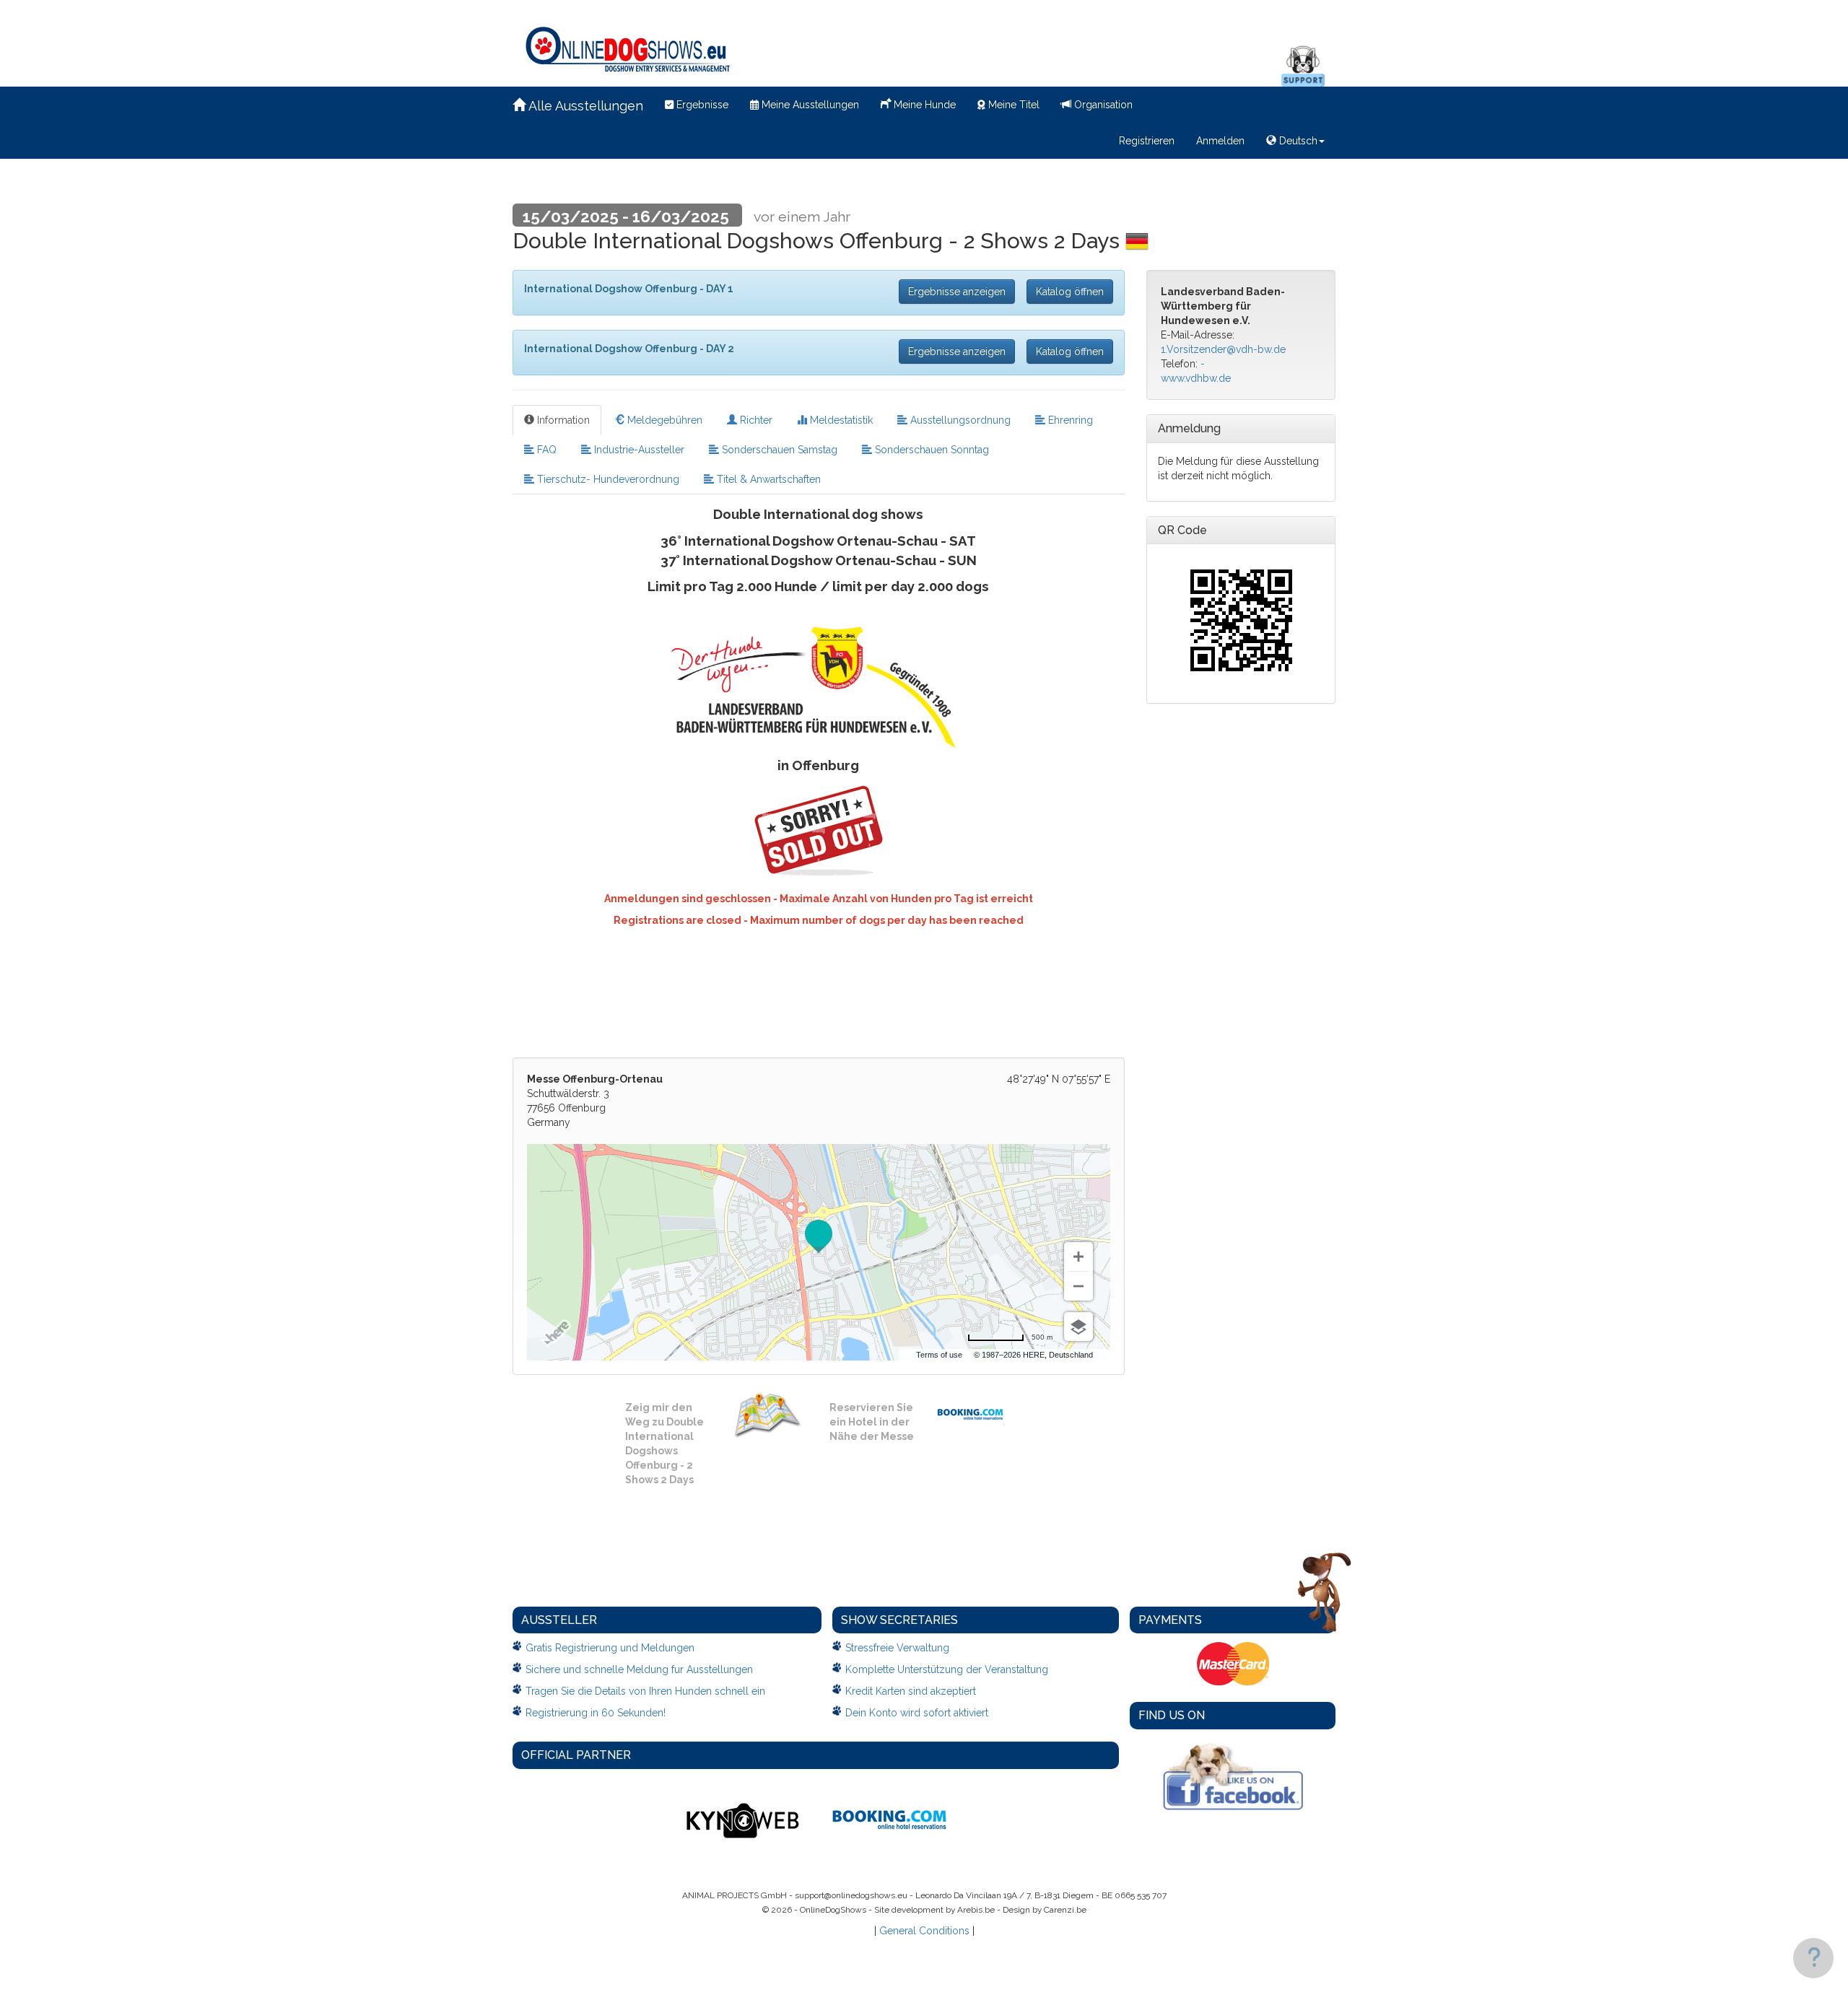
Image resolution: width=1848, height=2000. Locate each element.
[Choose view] (1078, 1327)
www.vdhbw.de (1196, 378)
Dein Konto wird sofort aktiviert (917, 1713)
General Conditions (924, 1931)
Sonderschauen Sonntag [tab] (930, 450)
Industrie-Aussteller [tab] (638, 450)
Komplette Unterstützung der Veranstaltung (947, 1669)
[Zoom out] (1078, 1286)
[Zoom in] (1078, 1257)
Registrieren (1147, 141)
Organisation (1102, 105)
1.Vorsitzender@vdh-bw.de (1223, 349)
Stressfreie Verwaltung (897, 1648)
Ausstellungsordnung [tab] (959, 420)
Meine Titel (1012, 105)
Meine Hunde (923, 105)
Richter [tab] (755, 420)
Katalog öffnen (1070, 292)
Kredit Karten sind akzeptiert (911, 1691)
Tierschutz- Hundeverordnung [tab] (607, 479)
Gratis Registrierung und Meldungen (610, 1648)
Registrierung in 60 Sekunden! (596, 1713)
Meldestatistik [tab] (840, 420)
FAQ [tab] (545, 450)
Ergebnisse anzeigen (957, 292)
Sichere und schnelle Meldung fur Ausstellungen (639, 1669)
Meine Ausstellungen (809, 105)
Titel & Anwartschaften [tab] (767, 479)
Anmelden (1220, 141)
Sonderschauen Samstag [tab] (778, 450)
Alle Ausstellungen (584, 106)
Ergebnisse (701, 105)
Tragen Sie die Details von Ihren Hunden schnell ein (645, 1691)
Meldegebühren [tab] (663, 420)
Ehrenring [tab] (1069, 420)
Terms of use (939, 1355)
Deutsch (1297, 141)
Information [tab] (562, 420)
